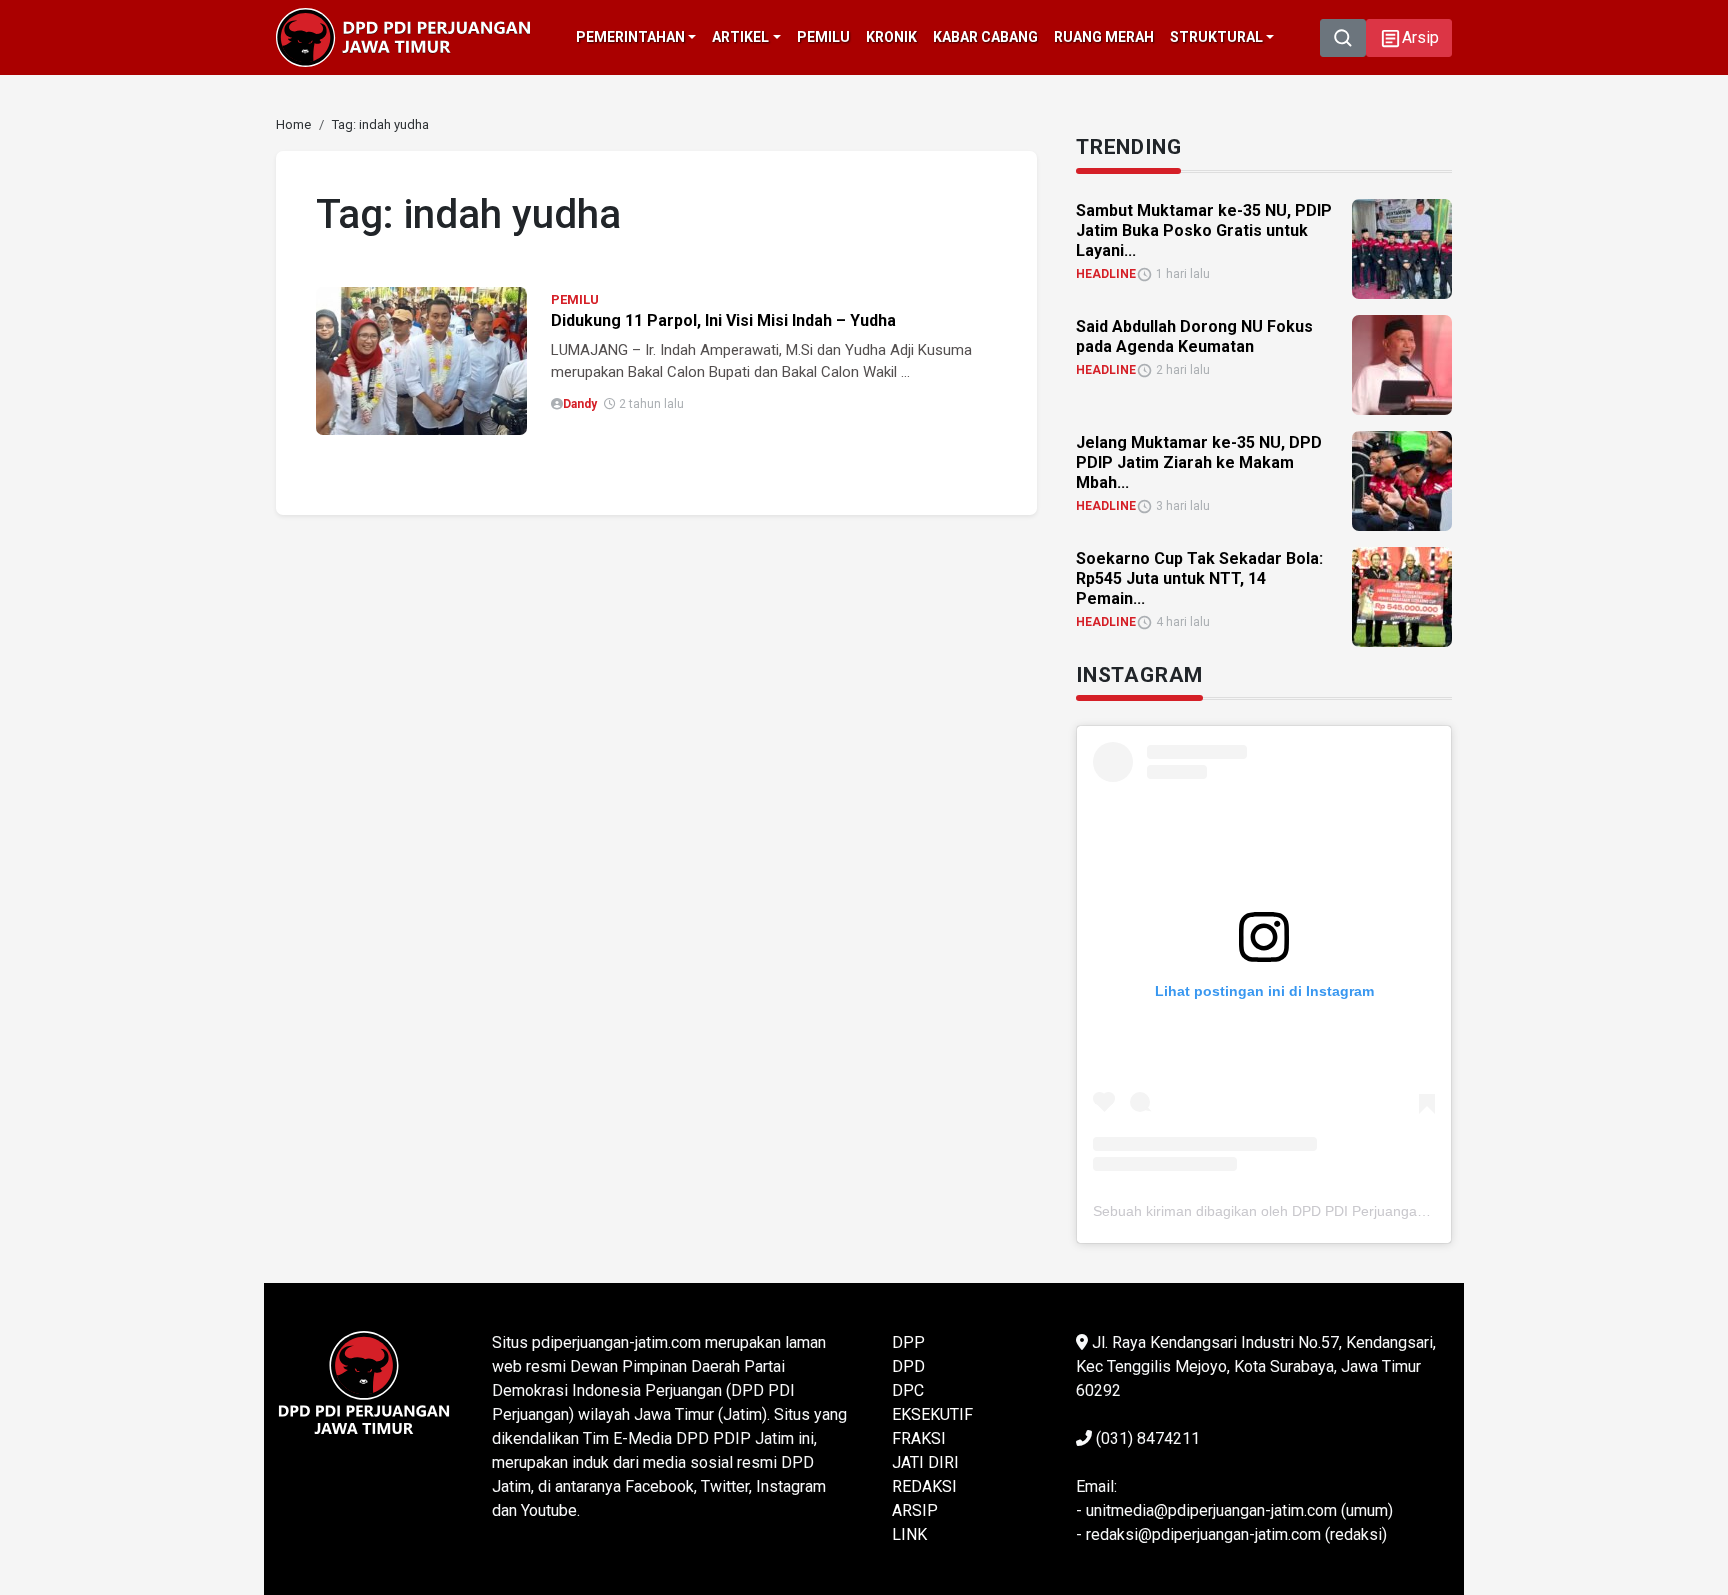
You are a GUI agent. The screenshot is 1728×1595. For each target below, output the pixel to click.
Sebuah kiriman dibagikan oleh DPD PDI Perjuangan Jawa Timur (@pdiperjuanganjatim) (1372, 1211)
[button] (1409, 38)
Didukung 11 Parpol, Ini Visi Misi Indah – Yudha (723, 320)
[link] (421, 359)
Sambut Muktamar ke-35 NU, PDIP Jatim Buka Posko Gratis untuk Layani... (1204, 230)
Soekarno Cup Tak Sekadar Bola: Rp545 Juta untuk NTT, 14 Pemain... (1199, 578)
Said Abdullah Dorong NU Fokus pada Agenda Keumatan (1194, 336)
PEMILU (575, 299)
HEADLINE (1106, 274)
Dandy (580, 404)
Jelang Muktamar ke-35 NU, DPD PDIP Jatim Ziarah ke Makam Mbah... (1199, 462)
